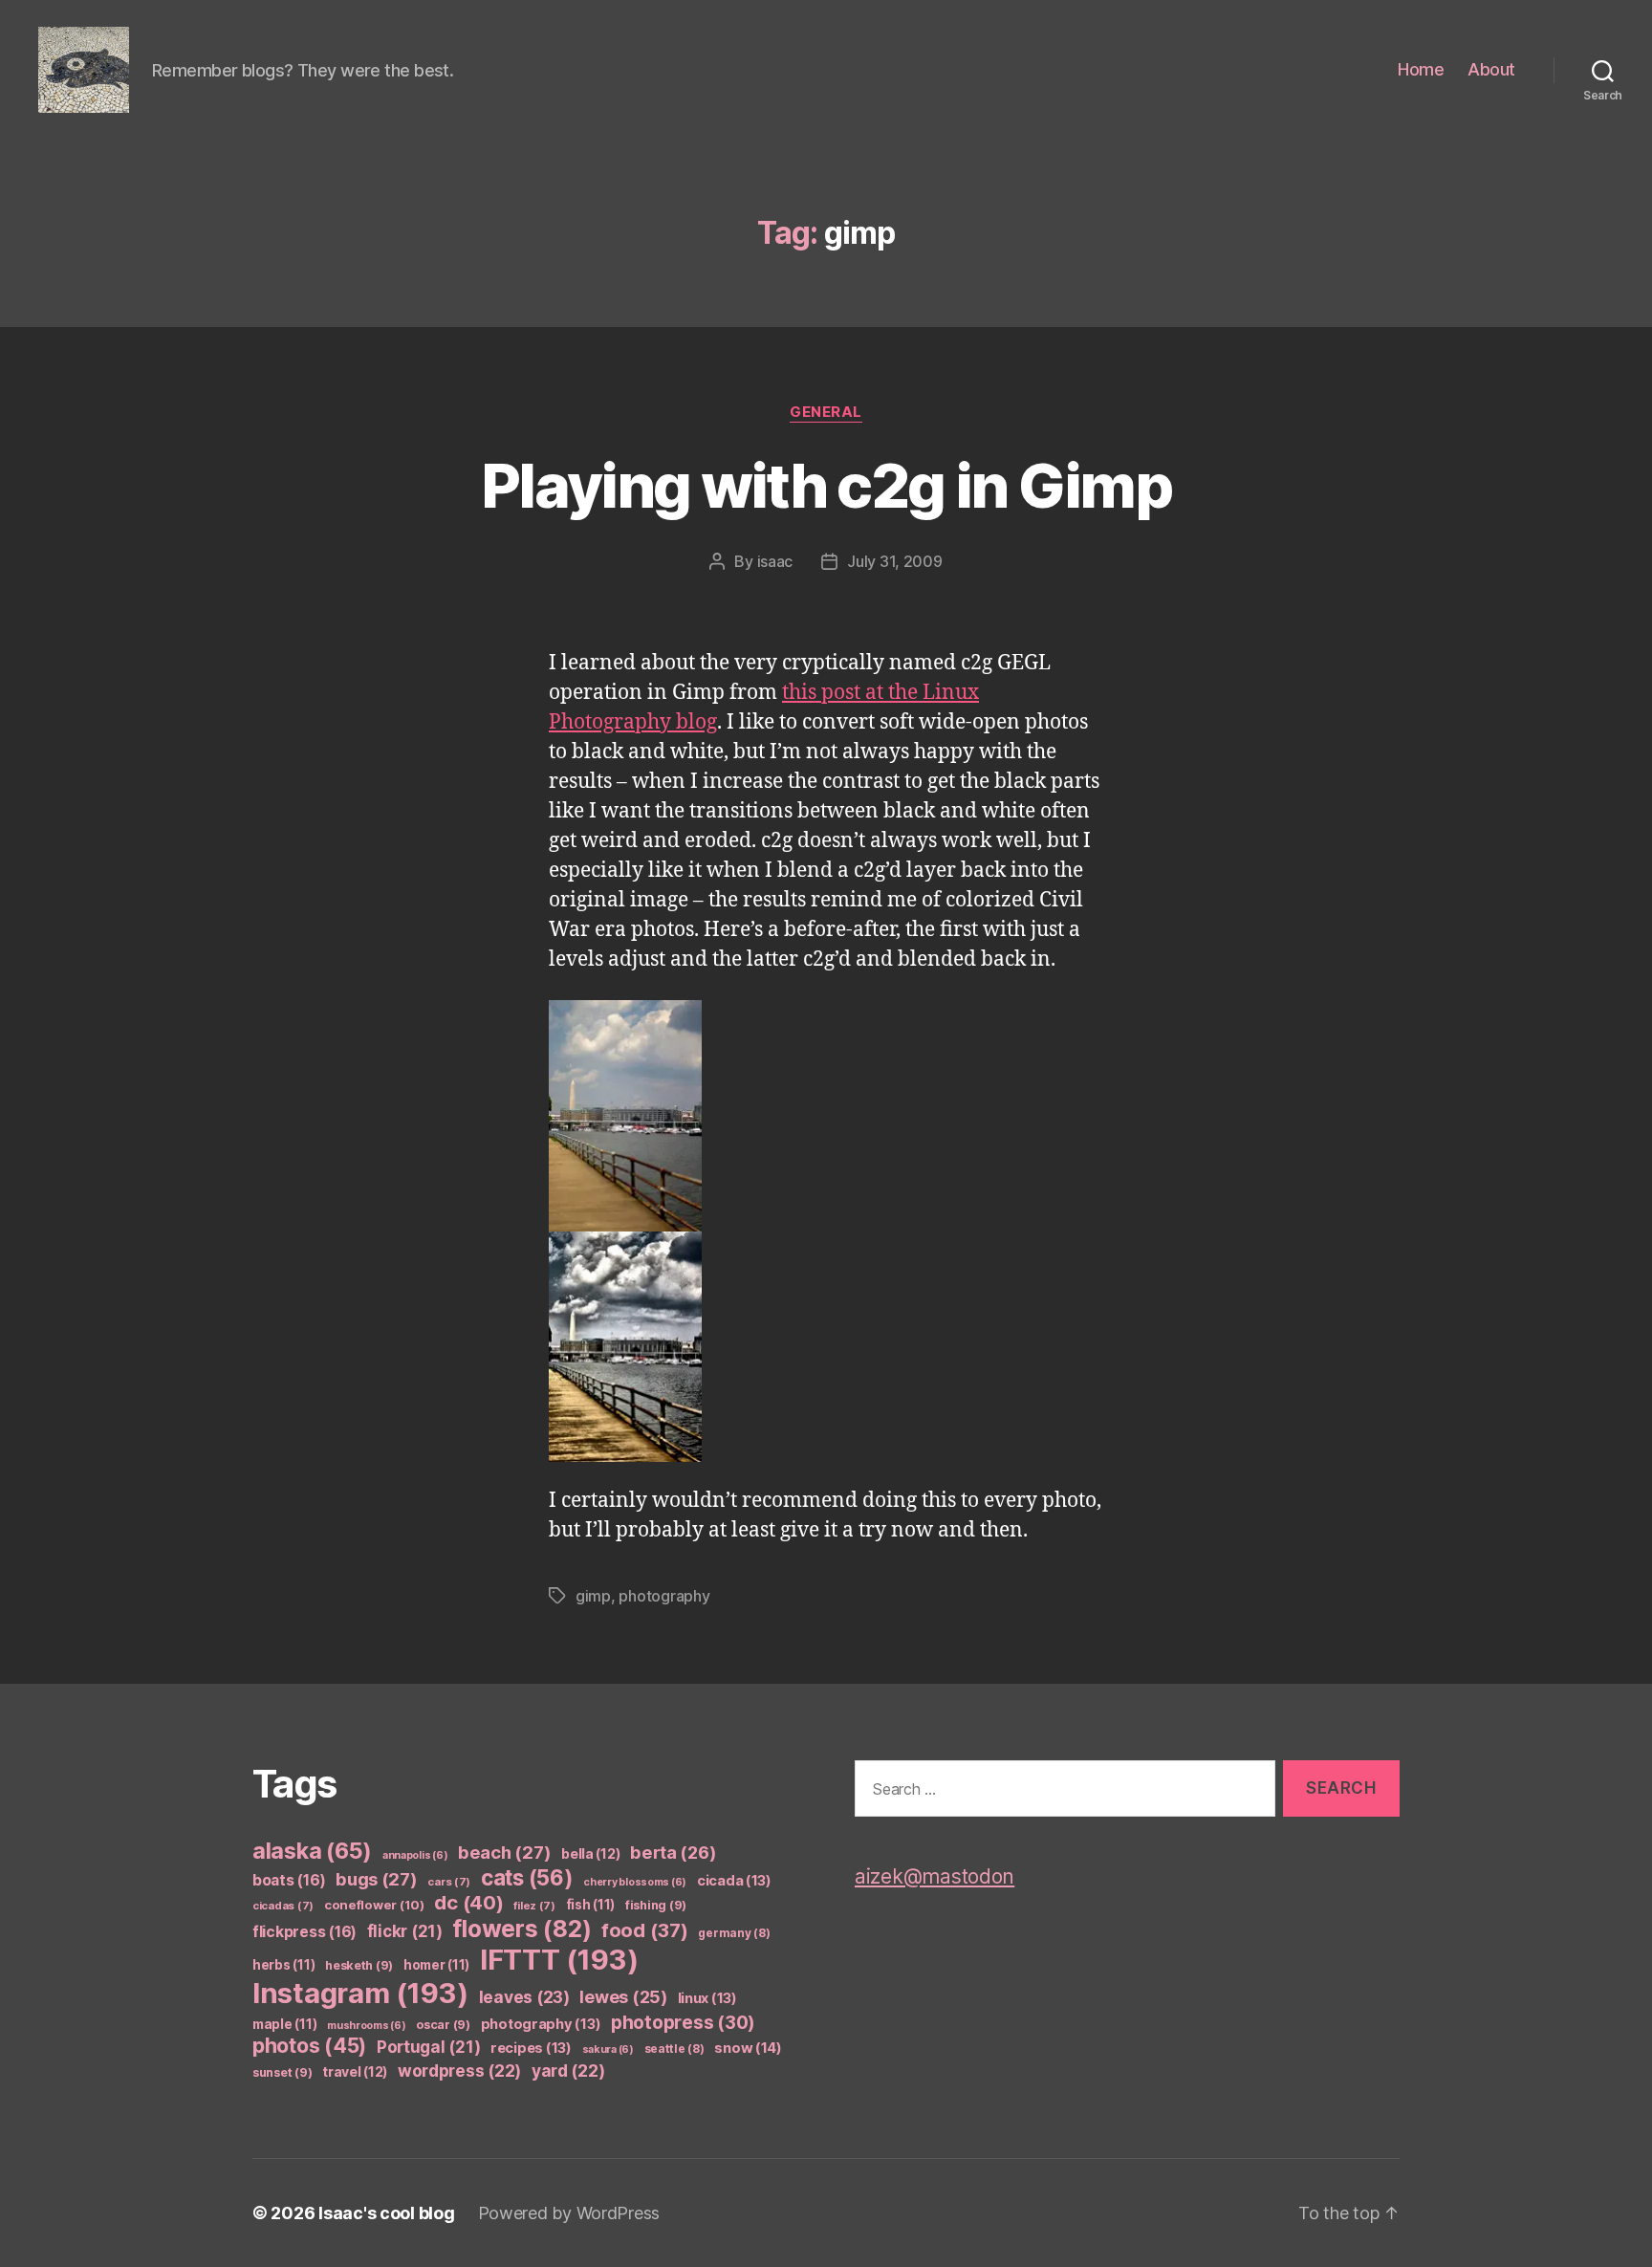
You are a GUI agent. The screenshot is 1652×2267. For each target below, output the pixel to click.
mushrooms (367, 2026)
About (1491, 69)
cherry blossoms (635, 1882)
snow (748, 2048)
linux (707, 1998)
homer (436, 1965)
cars (449, 1882)
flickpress (304, 1932)
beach (504, 1852)
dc (468, 1902)
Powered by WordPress (569, 2213)
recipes (531, 2048)
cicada (734, 1881)
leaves (524, 1997)
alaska (312, 1851)
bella (590, 1853)
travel (355, 2071)
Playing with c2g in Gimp (826, 485)
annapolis (415, 1855)
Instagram (360, 1993)
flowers (522, 1929)
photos (309, 2046)
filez (534, 1906)
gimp (593, 1596)
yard (568, 2071)
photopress (683, 2023)
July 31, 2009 (895, 561)
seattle (674, 2049)
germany (734, 1933)
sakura (608, 2049)
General (826, 412)
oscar (443, 2025)
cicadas (283, 1906)
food (645, 1930)
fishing (656, 1905)
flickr (405, 1931)
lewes (623, 1997)
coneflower (374, 1905)
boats (289, 1880)
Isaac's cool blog (386, 2213)
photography (664, 1596)
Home (1421, 69)
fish (591, 1905)
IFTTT (559, 1960)
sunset (282, 2072)
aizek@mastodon (935, 1876)
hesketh (359, 1965)
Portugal (429, 2047)
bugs (377, 1879)
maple (284, 2024)
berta (673, 1852)
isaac (775, 561)
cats (527, 1877)
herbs (283, 1965)
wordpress (459, 2071)
